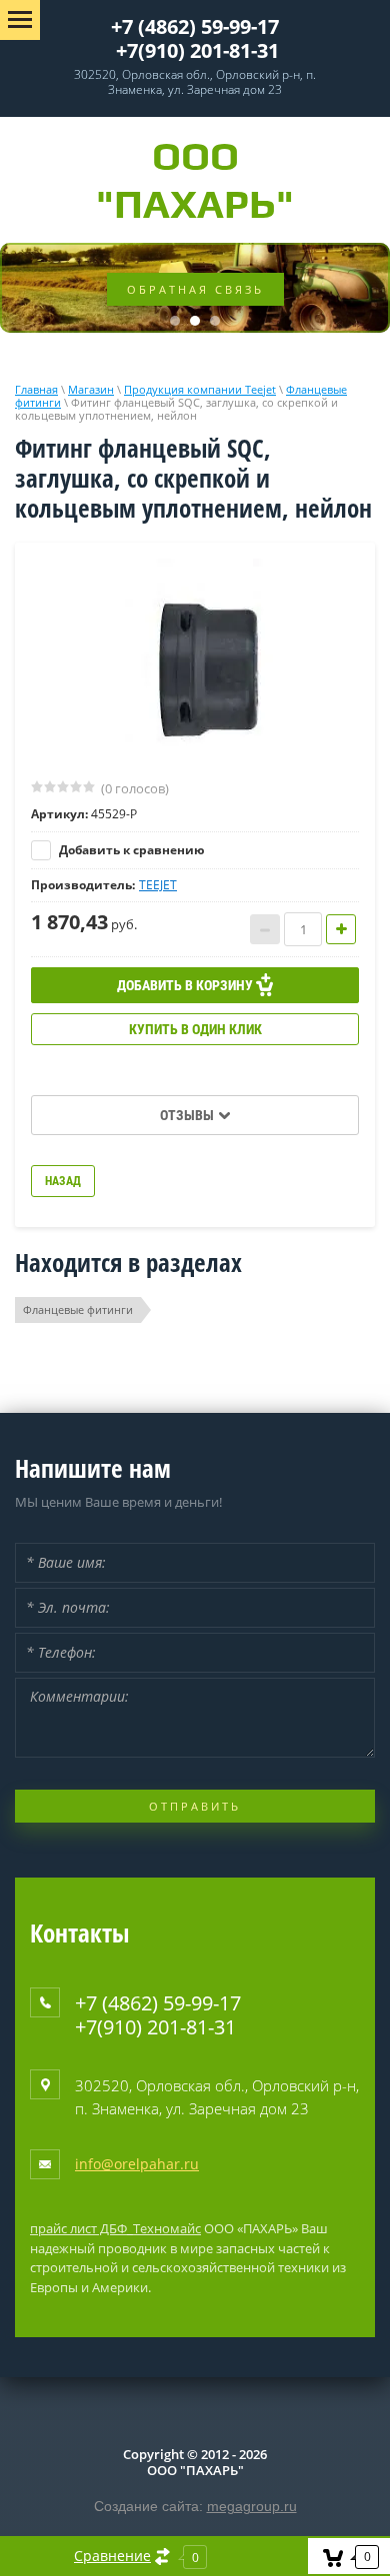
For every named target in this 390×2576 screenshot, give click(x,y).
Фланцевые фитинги (78, 1309)
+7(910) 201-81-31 (197, 50)
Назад (63, 1181)
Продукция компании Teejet (200, 389)
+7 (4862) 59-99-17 (195, 26)
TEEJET (158, 885)
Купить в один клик (195, 1029)
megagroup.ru (252, 2506)
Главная (36, 389)
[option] (195, 659)
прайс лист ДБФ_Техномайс (115, 2228)
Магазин (91, 389)
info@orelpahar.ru (137, 2164)
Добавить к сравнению (130, 850)
